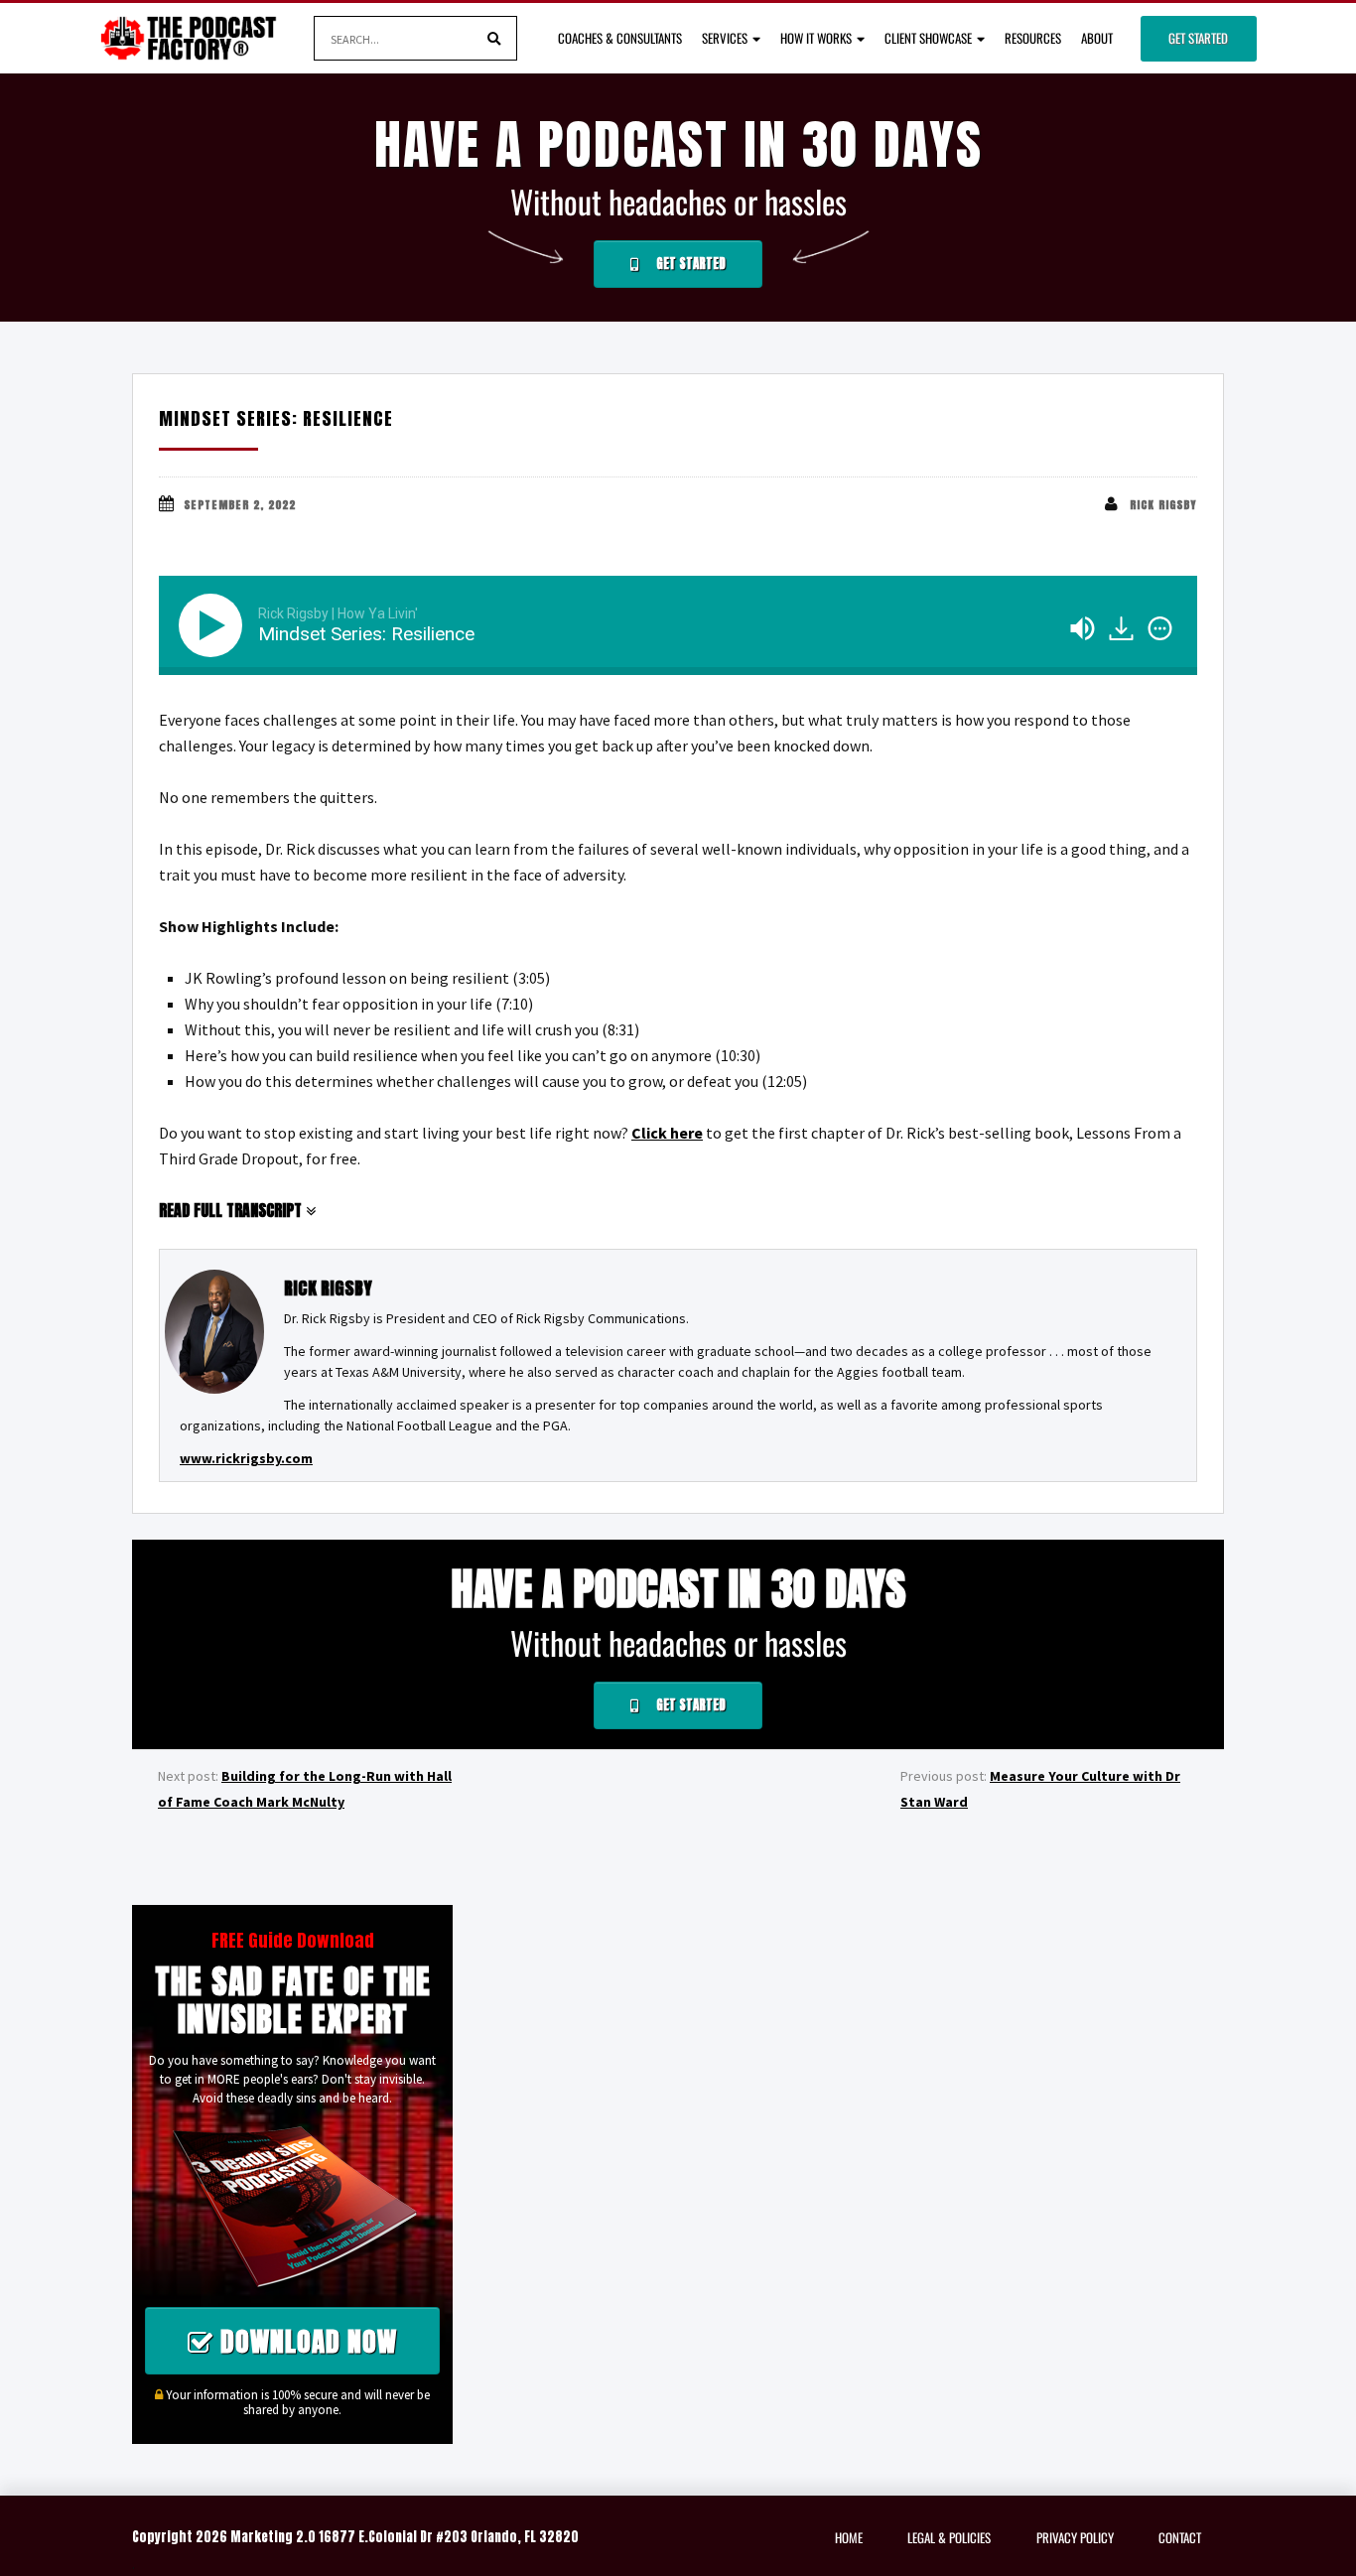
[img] (1160, 628)
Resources (1033, 38)
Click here (667, 1133)
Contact (1180, 2537)
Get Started (1198, 38)
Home (849, 2537)
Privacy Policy (1075, 2537)
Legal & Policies (949, 2537)
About (1097, 38)
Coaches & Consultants (620, 38)
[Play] (214, 625)
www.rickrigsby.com (246, 1458)
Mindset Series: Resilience (276, 418)
